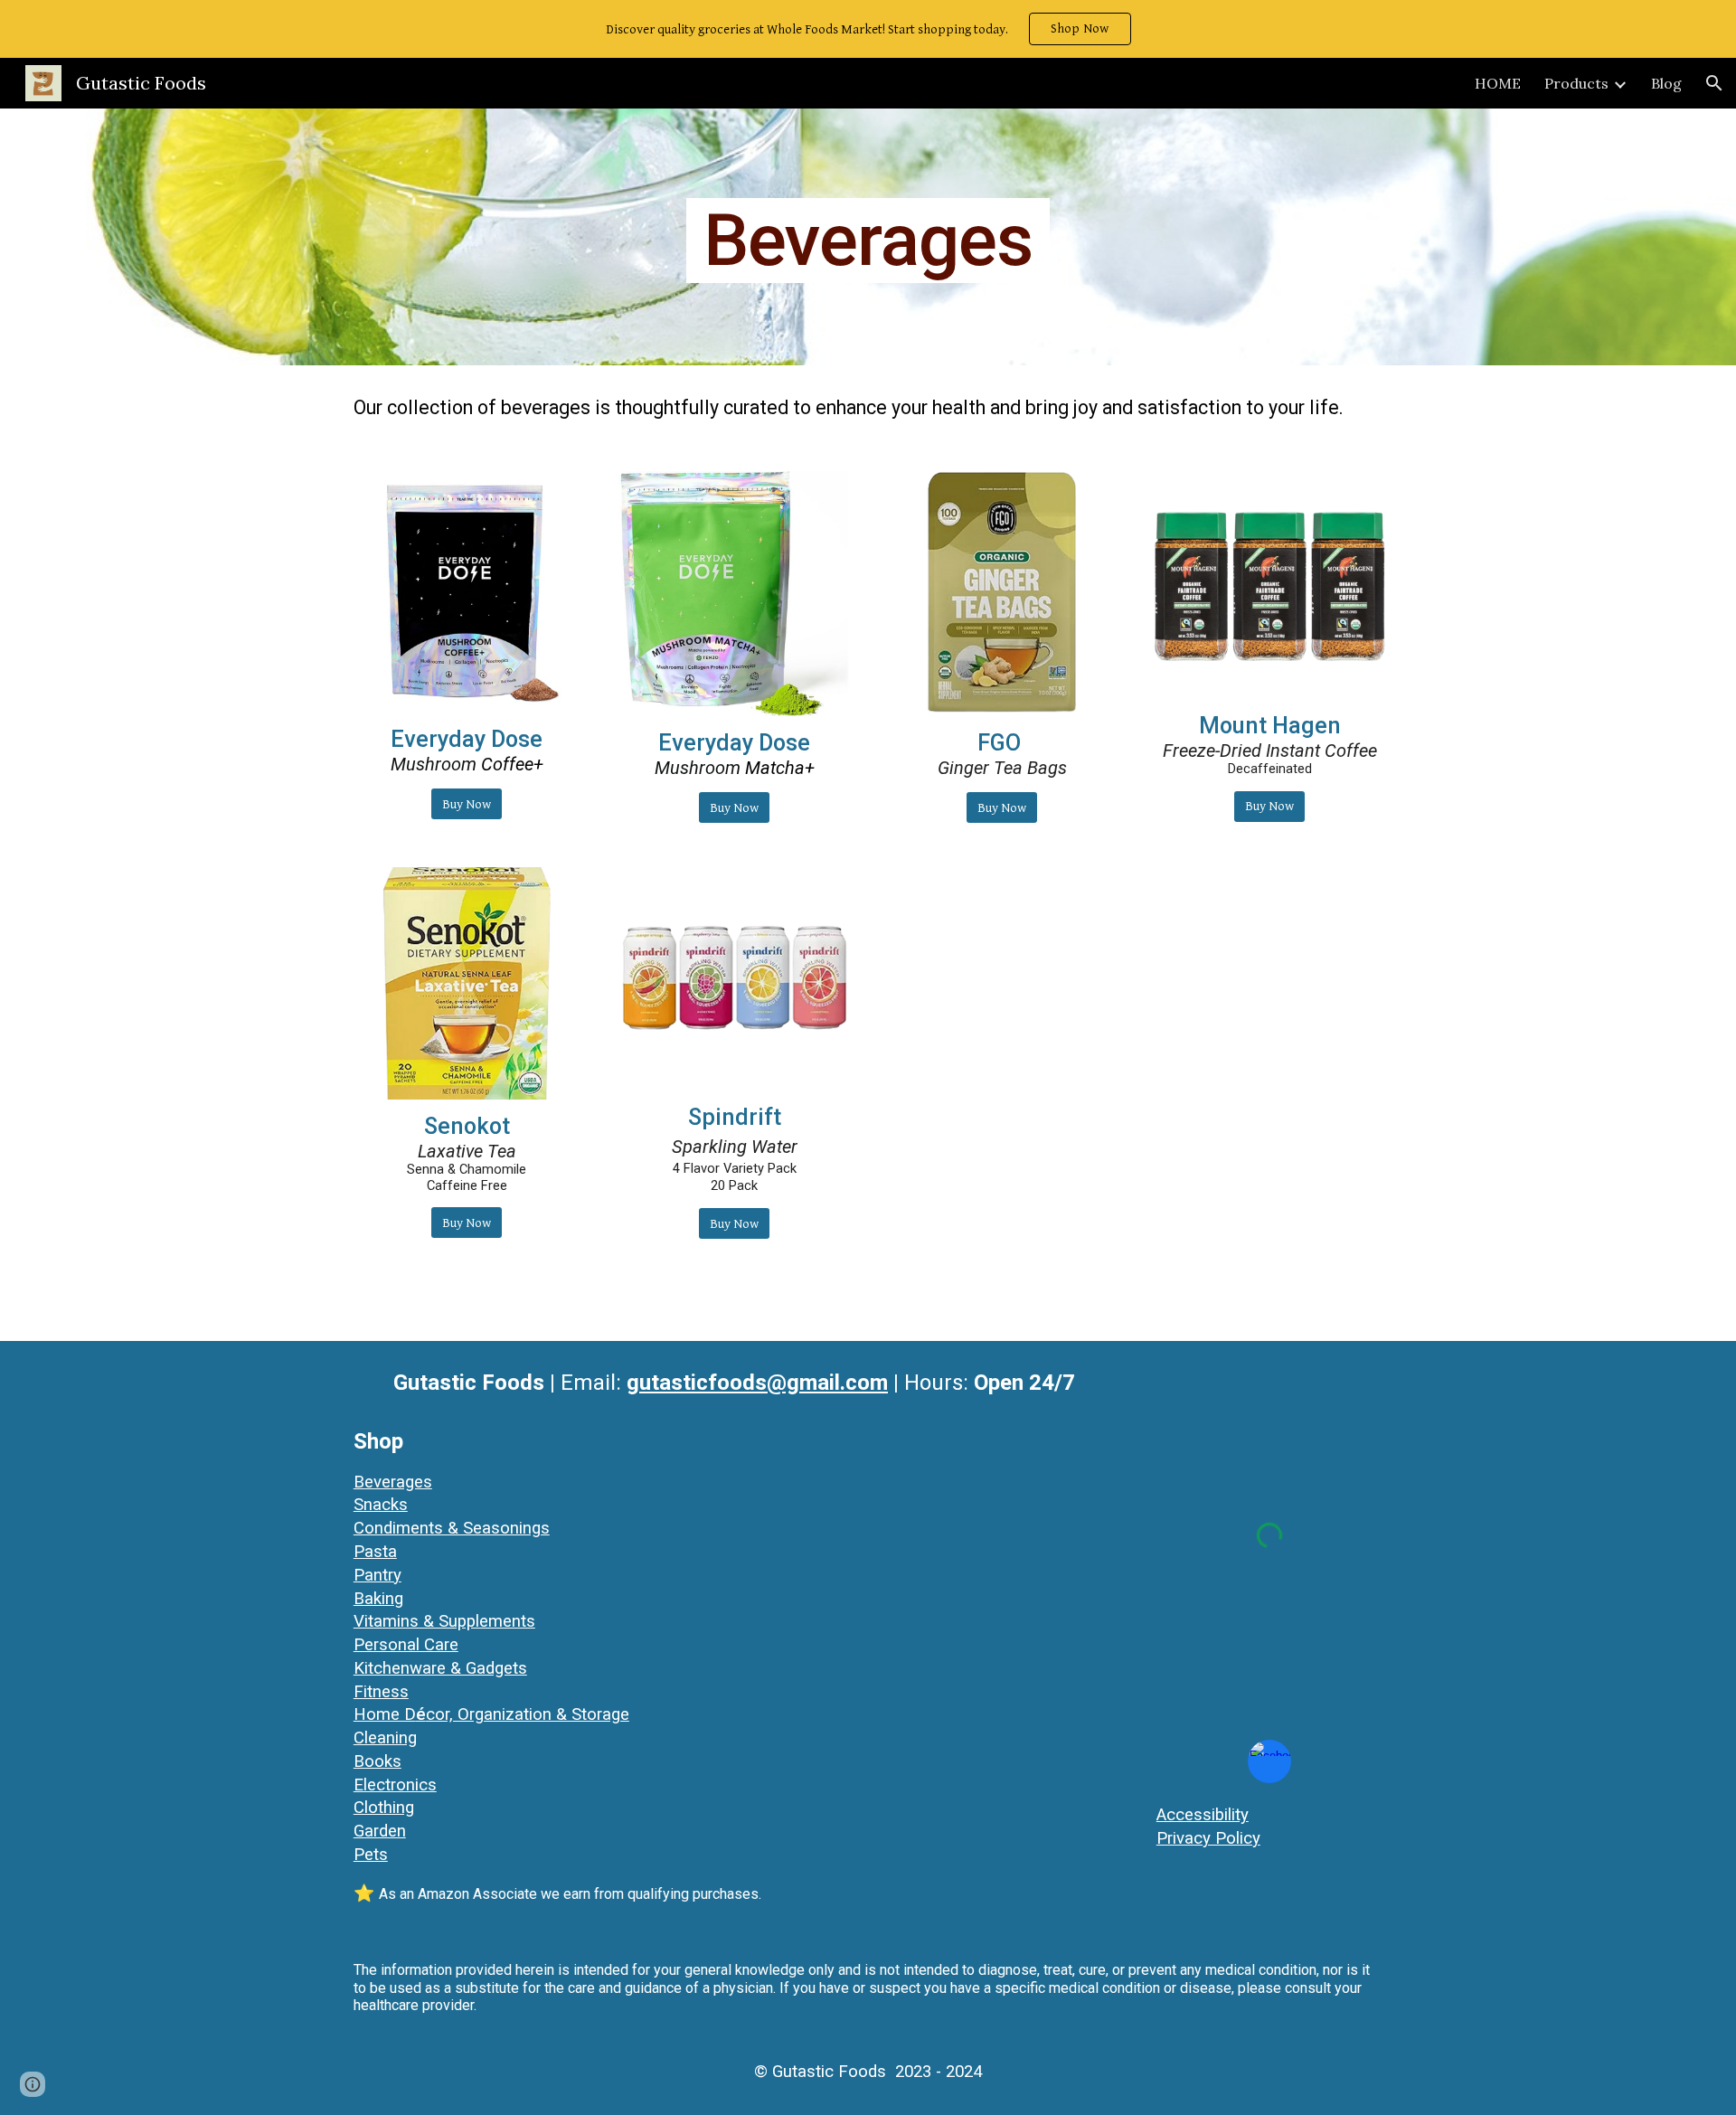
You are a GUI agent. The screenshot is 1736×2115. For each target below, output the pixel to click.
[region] (868, 29)
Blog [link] (1666, 83)
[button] (1714, 83)
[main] (868, 237)
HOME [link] (1498, 83)
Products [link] (1576, 83)
